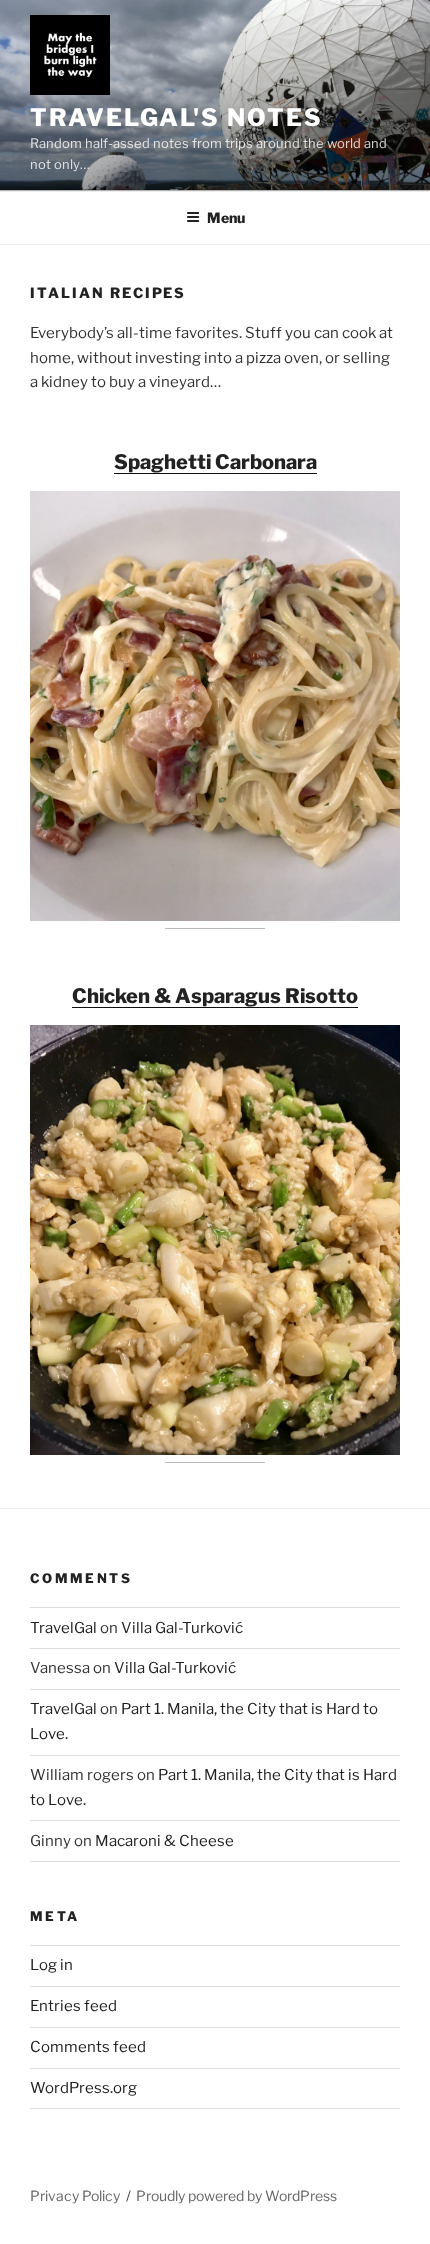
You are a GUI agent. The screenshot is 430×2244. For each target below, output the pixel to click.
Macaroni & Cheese (164, 1841)
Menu (226, 217)
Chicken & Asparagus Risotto (215, 996)
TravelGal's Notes (176, 117)
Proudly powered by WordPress (236, 2195)
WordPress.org (83, 2088)
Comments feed (88, 2047)
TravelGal (63, 1628)
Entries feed (73, 2006)
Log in (51, 1965)
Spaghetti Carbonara (215, 462)
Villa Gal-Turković (182, 1628)
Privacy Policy (75, 2195)
